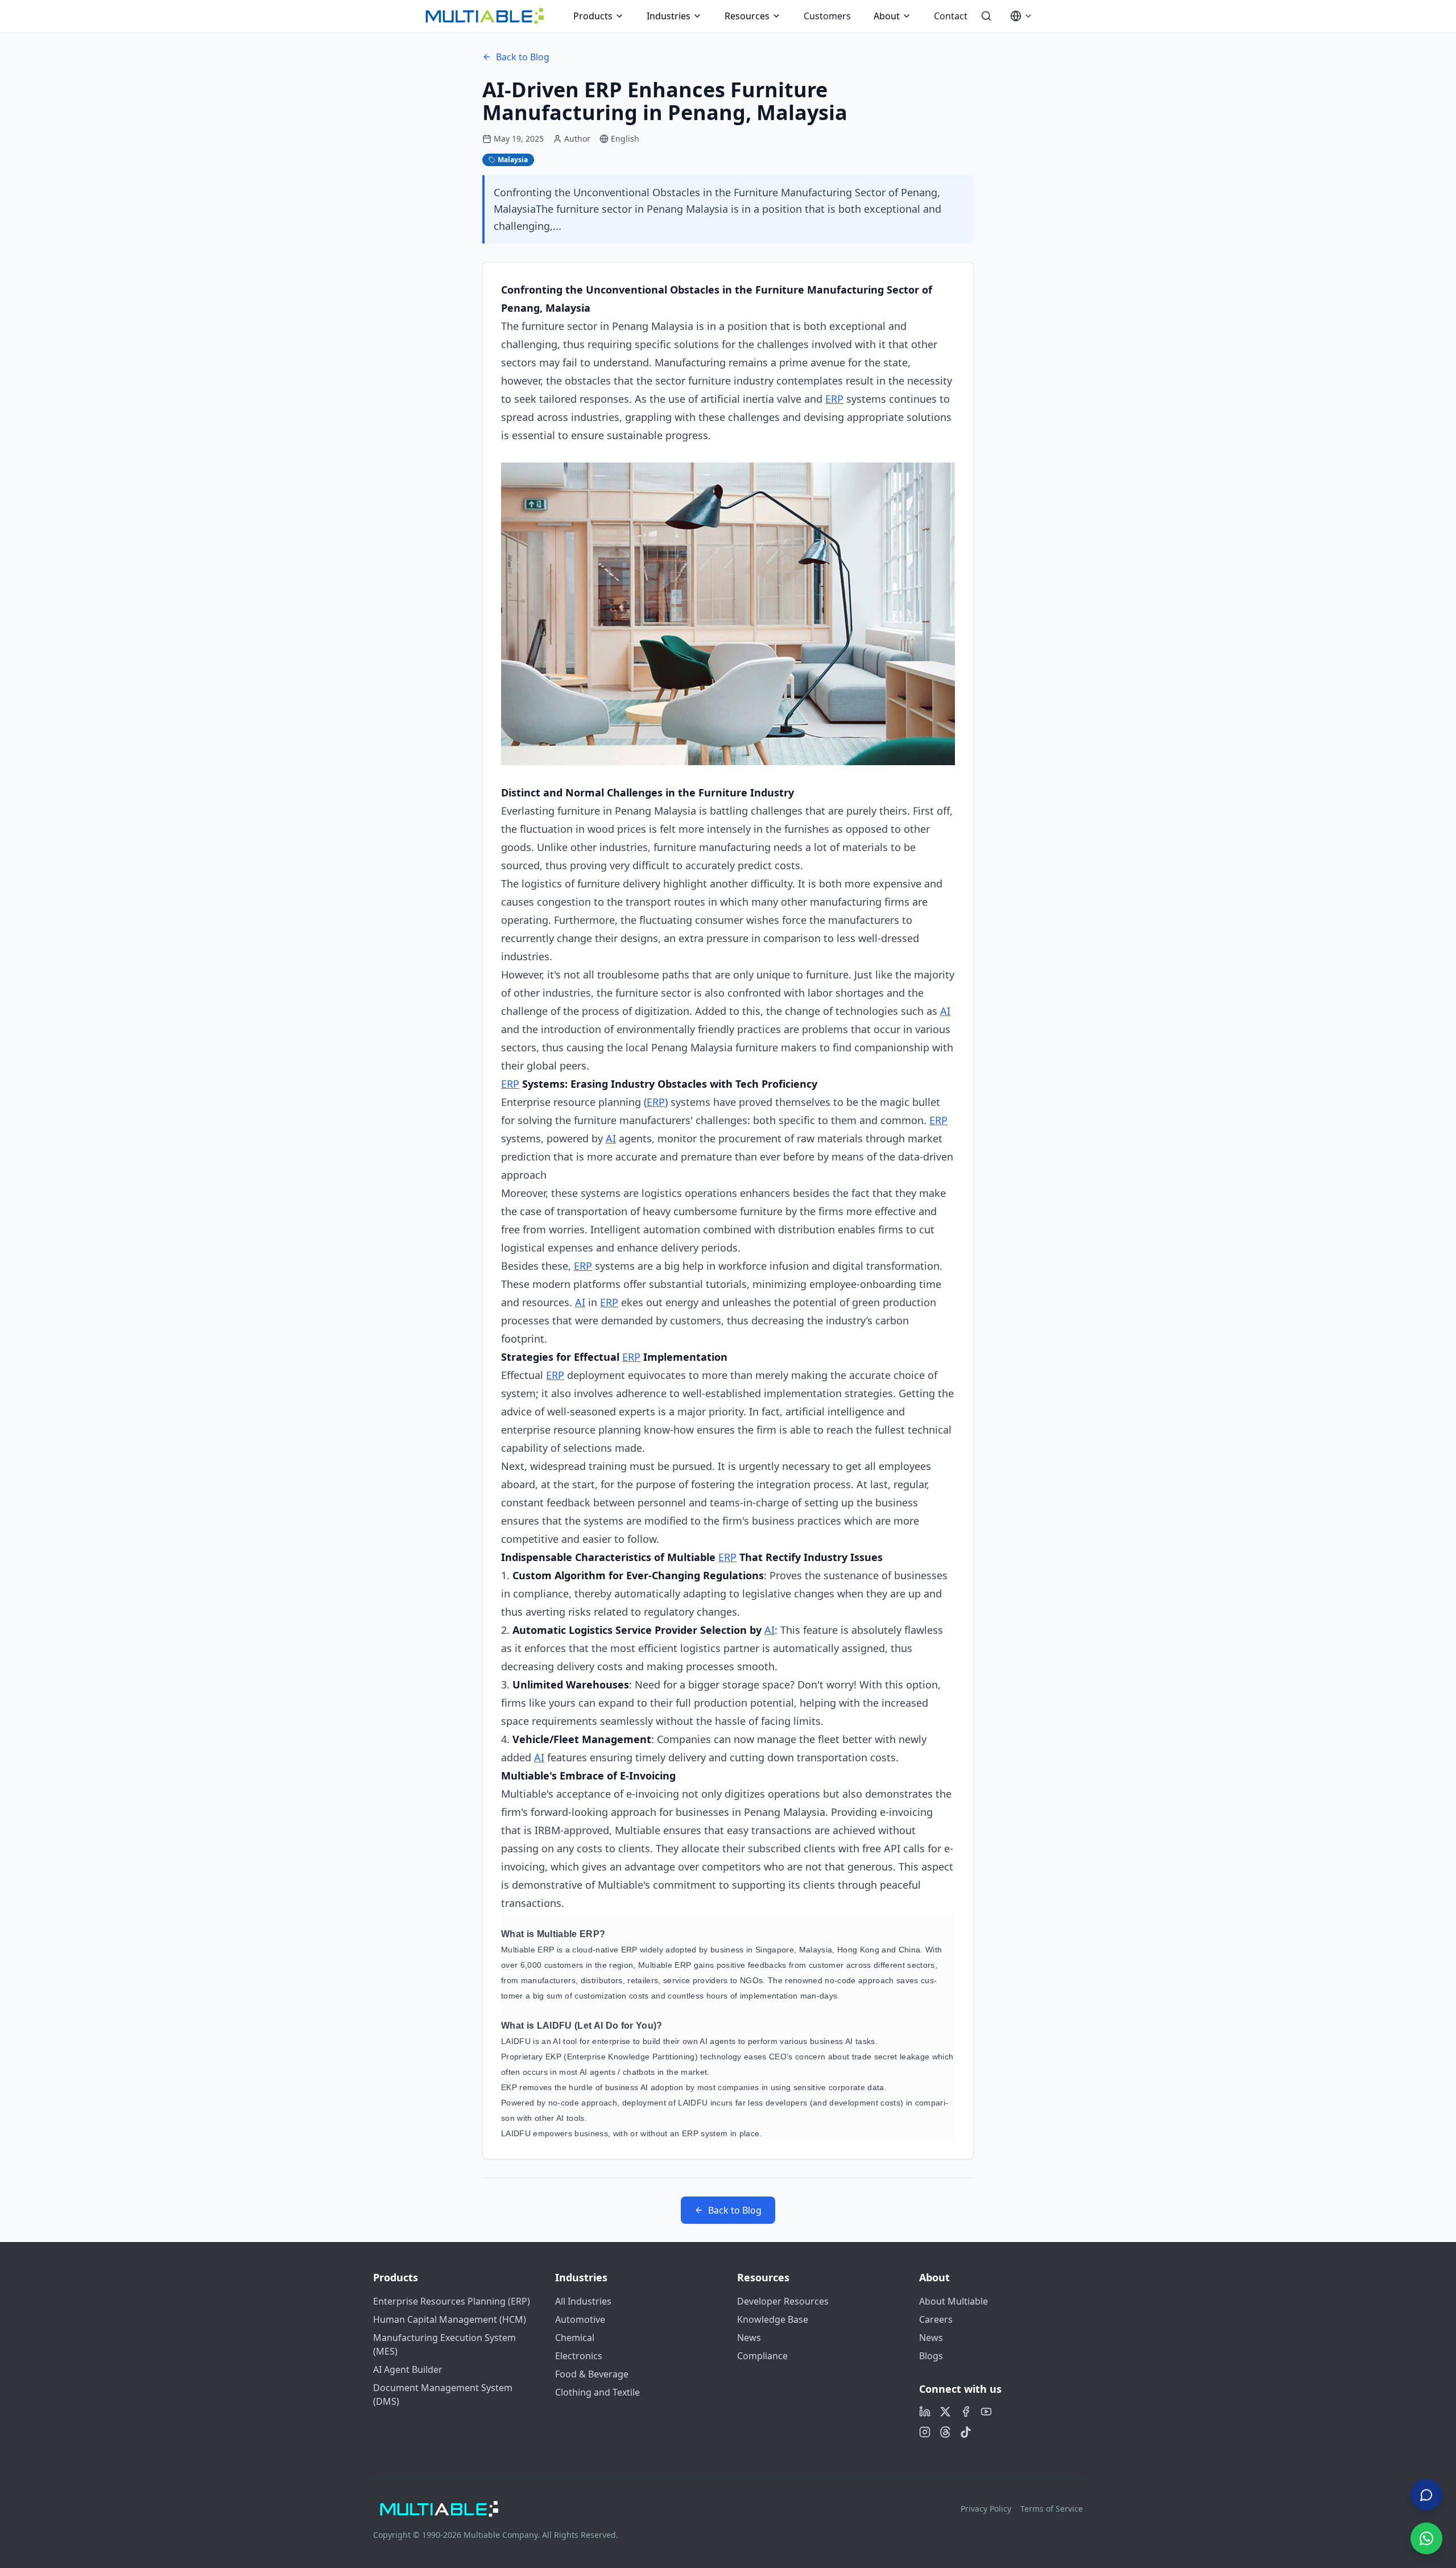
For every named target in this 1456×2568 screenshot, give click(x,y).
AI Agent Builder (408, 2369)
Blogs (931, 2356)
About (887, 16)
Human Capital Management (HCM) (450, 2319)
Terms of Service (1052, 2509)
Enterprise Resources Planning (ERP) (452, 2301)
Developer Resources (783, 2301)
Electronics (579, 2356)
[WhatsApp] (1426, 2538)
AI (945, 1011)
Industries (669, 16)
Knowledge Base (773, 2319)
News (749, 2338)
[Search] (986, 16)
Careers (936, 2319)
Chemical (575, 2338)
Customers (827, 16)
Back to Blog (523, 57)
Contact (951, 16)
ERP (834, 399)
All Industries (583, 2301)
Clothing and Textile (597, 2392)
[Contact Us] (1426, 2494)
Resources (747, 16)
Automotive (580, 2319)
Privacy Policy (986, 2509)
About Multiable (954, 2301)
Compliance (762, 2356)
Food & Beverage (592, 2374)
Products (593, 16)
